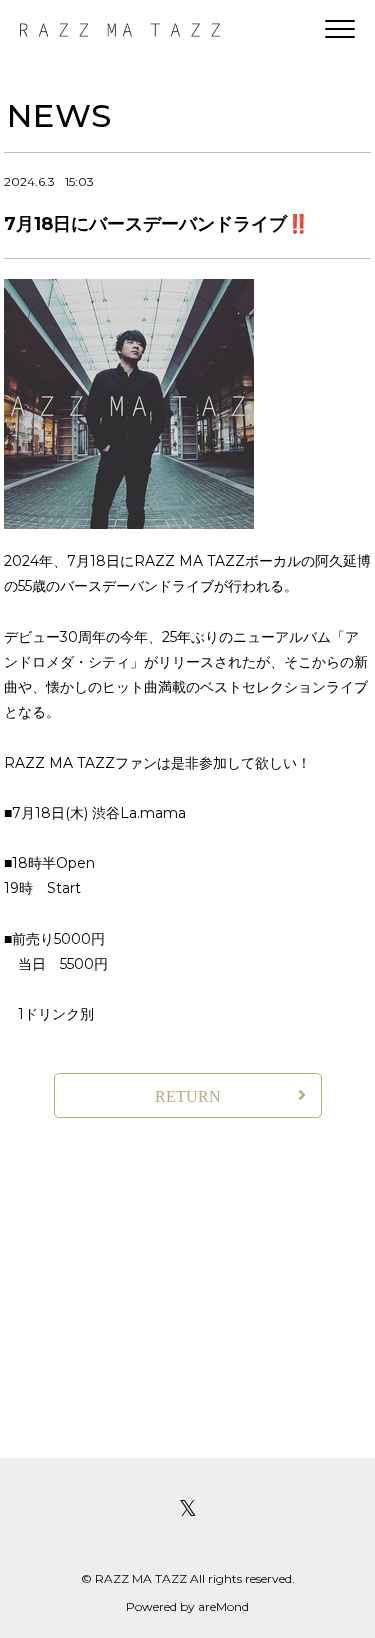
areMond (223, 1606)
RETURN (188, 1096)
